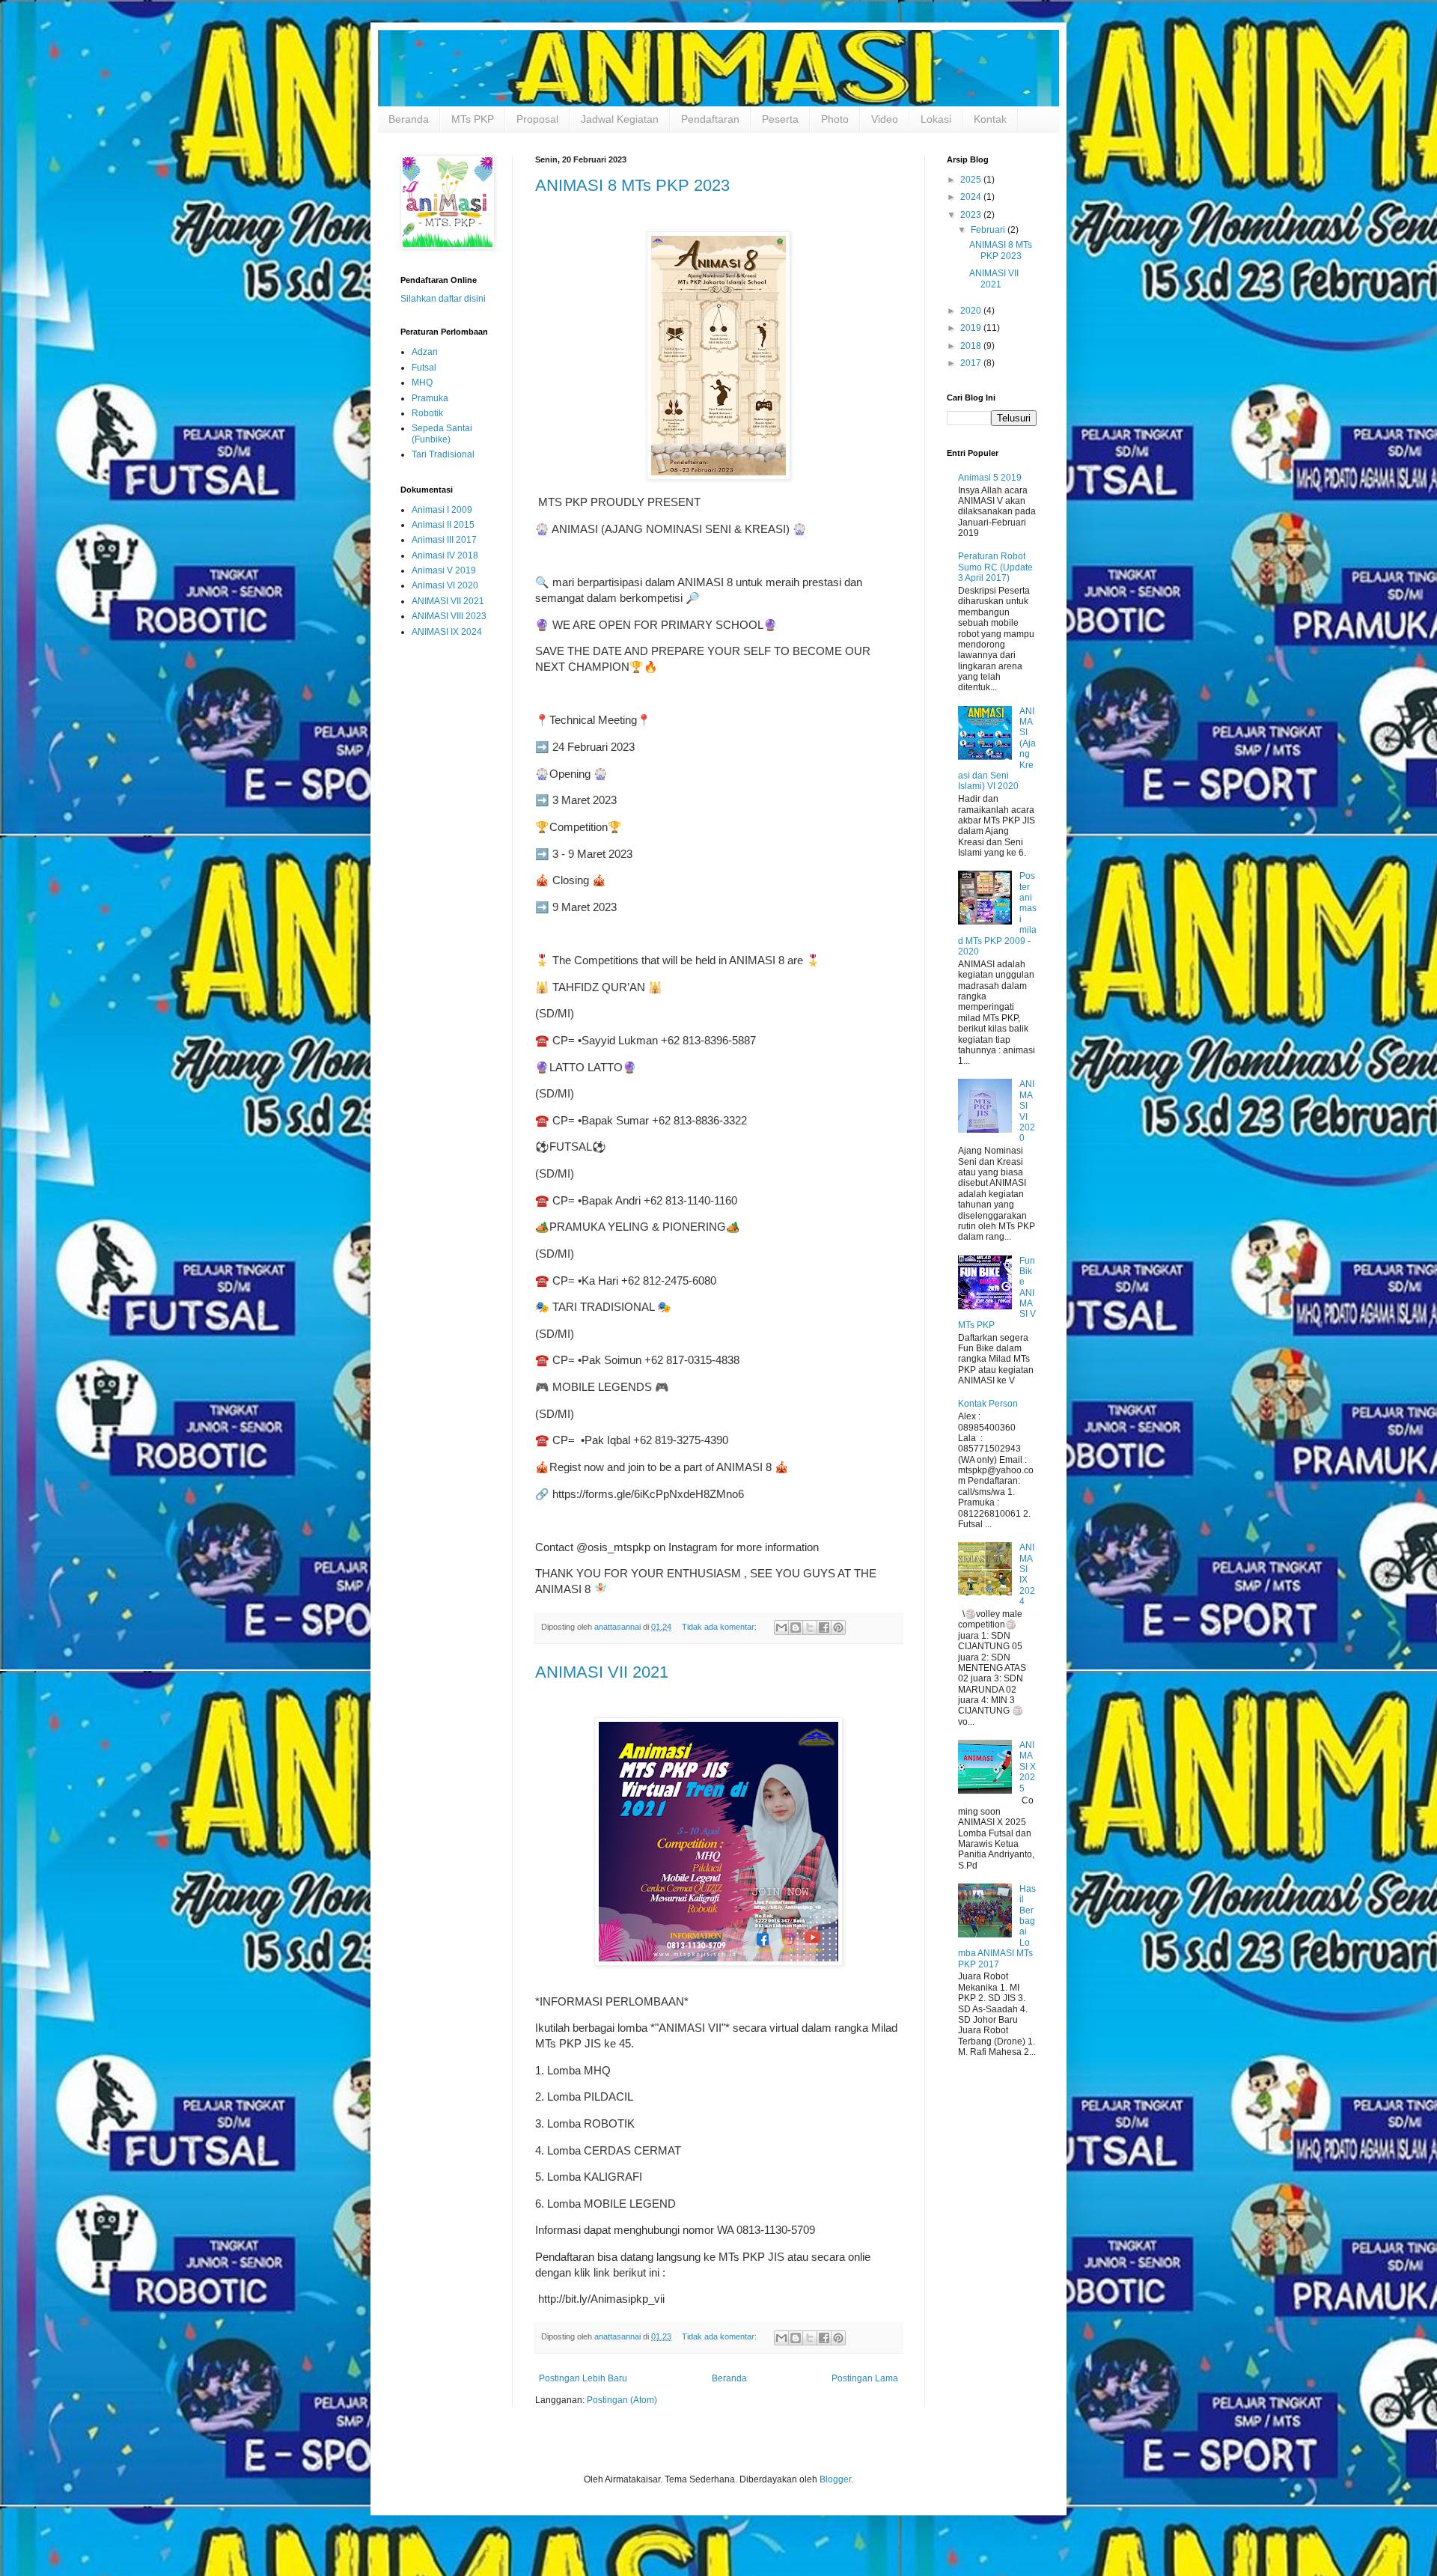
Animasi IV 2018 (445, 555)
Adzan (425, 352)
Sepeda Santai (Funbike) (442, 433)
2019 (972, 328)
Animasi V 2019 (444, 570)
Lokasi (936, 119)
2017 (972, 363)
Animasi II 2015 (443, 525)
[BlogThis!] (796, 1627)
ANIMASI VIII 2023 (449, 616)
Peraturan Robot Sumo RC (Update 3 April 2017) (995, 567)
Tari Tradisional (443, 454)
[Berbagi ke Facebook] (824, 1627)
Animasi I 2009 (442, 510)
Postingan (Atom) (622, 2400)
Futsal (424, 368)
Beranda (409, 119)
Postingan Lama (865, 2378)
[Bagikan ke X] (810, 1627)
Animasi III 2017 (444, 540)
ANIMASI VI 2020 (1027, 1111)
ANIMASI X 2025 (1028, 1767)
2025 (972, 180)
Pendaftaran (710, 119)
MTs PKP (473, 119)
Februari (989, 230)
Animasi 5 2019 (990, 478)
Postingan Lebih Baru (583, 2378)
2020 (972, 311)
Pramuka (430, 398)
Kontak (990, 119)
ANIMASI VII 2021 (602, 1672)
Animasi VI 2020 (445, 585)
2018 (972, 346)
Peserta (780, 119)
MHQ (422, 383)
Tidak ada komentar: (720, 1627)
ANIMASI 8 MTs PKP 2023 (632, 185)
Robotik (427, 413)
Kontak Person (988, 1404)
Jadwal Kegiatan (620, 119)
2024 (972, 197)
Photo (835, 119)
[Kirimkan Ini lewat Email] (781, 1627)
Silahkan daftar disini (443, 299)
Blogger (835, 2479)
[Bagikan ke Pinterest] (838, 1627)
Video (885, 119)
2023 (972, 215)
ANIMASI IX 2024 (447, 632)
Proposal (537, 119)
